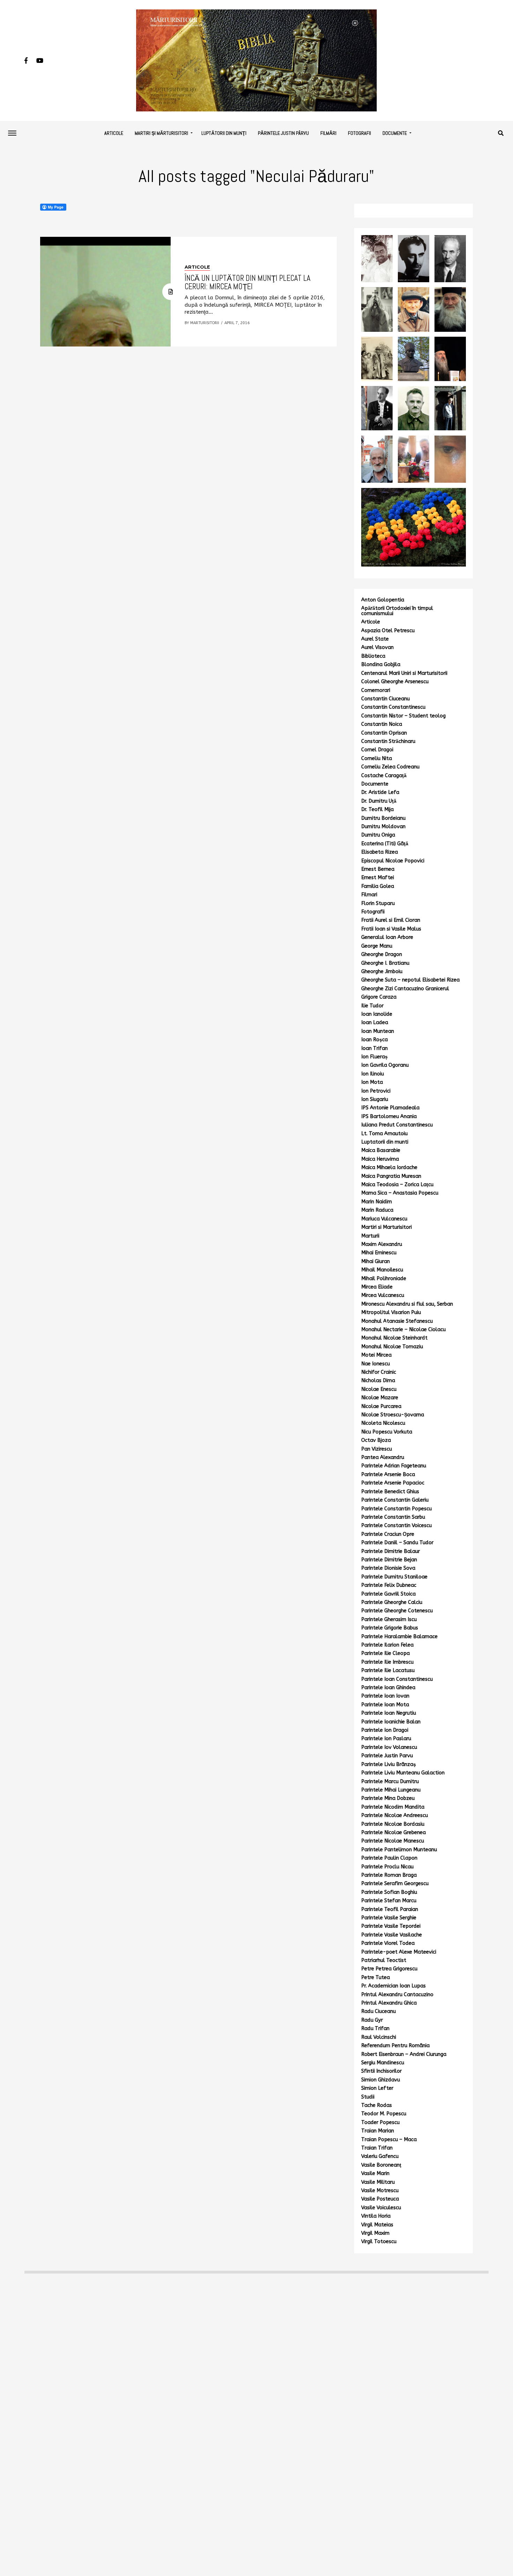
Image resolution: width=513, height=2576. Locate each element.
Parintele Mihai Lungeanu (391, 1790)
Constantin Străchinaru (388, 741)
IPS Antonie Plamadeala (390, 1108)
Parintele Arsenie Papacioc (393, 1483)
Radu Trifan (375, 2028)
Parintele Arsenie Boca (388, 1475)
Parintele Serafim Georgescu (395, 1884)
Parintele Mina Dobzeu (388, 1798)
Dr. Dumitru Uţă (379, 801)
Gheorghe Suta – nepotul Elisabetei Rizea (410, 980)
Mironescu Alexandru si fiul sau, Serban (407, 1304)
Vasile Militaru (378, 2182)
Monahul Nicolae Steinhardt (394, 1338)
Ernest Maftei (378, 878)
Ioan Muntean (378, 1031)
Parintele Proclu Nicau (387, 1867)
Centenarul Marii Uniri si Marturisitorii (404, 673)
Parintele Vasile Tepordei (391, 1926)
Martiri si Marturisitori (386, 1227)
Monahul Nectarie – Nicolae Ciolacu (403, 1330)
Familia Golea (378, 886)
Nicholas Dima (378, 1381)
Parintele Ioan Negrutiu (389, 1713)
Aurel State (375, 639)
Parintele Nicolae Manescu (393, 1841)
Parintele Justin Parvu (387, 1756)
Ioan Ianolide (377, 1014)
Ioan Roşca (374, 1040)
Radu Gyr (372, 2020)
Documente (395, 133)
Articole (114, 133)
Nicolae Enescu (379, 1389)
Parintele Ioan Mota (385, 1705)
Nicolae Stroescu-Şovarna (393, 1415)
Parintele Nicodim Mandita (393, 1807)
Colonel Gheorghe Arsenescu (395, 682)
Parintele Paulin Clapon (389, 1858)
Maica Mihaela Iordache (389, 1167)
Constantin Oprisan (384, 733)
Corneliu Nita (377, 758)
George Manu (377, 946)
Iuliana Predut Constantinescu (397, 1125)
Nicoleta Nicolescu (383, 1423)
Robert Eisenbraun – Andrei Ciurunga (404, 2054)
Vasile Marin (375, 2173)
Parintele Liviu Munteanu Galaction (403, 1773)
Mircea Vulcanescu (383, 1295)
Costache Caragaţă (384, 776)
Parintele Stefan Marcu (389, 1901)
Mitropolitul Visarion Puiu (391, 1312)
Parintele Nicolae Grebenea (393, 1833)
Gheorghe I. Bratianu (385, 963)
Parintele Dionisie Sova (388, 1568)
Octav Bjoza (376, 1440)
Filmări (328, 133)
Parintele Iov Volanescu (389, 1747)
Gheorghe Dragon (382, 954)
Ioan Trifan (374, 1048)
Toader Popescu (380, 2122)
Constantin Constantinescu (393, 707)
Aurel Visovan (377, 647)
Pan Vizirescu (377, 1449)
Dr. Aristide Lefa (380, 792)
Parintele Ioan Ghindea (388, 1688)
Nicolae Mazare (380, 1398)
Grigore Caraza (379, 997)
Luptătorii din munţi (224, 133)
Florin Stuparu (378, 903)
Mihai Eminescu (379, 1253)
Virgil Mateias (377, 2225)
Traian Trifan (377, 2148)
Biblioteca (373, 656)
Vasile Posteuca (380, 2199)
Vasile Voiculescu (381, 2208)
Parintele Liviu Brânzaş (389, 1764)
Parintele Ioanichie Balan (391, 1722)
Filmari (369, 895)
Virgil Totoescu (379, 2242)
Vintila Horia (376, 2216)
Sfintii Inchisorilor (381, 2071)
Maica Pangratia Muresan (391, 1176)
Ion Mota (372, 1082)
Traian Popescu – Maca (389, 2140)
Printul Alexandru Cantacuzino (397, 1995)
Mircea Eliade (377, 1287)
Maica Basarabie (381, 1150)
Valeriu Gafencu (380, 2156)
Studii (368, 2097)
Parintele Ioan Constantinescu (397, 1679)
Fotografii (359, 133)
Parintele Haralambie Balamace (399, 1637)
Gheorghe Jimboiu (382, 972)
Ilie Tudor (372, 1006)
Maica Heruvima (380, 1159)
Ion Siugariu (375, 1099)
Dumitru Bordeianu (383, 818)
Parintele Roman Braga (389, 1875)
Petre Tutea (376, 1977)
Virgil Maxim (375, 2233)
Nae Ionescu (376, 1364)
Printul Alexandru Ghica (389, 2003)
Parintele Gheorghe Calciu (392, 1602)
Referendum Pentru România (395, 2046)
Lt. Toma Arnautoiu (384, 1134)
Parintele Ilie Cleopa (385, 1653)
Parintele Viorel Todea (388, 1943)
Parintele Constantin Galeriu (395, 1500)
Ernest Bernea (378, 869)
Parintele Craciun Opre (388, 1534)
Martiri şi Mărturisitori (161, 133)
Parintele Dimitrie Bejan (389, 1560)
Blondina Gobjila (381, 665)
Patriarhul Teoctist (384, 1960)
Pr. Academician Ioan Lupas (393, 1986)
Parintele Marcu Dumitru (390, 1782)
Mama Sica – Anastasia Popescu (400, 1193)
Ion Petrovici (376, 1091)
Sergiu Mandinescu (383, 2063)
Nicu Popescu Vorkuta (387, 1432)
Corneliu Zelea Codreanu (390, 767)
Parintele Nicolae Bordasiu (393, 1824)
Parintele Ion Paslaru (386, 1739)
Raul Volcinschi (379, 2037)
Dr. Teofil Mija (377, 809)
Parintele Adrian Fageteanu (394, 1466)
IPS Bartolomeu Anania (389, 1116)
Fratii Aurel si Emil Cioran (391, 920)
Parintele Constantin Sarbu (393, 1517)
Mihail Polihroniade (384, 1279)
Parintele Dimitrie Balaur (391, 1551)
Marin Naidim (377, 1202)
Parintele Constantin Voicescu (396, 1526)
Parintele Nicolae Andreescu (395, 1815)
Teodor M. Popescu (384, 2114)
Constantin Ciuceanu (385, 699)
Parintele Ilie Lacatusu (388, 1670)
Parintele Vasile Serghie (389, 1918)
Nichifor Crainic (379, 1372)
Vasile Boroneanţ (381, 2165)
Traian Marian (378, 2131)
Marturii (370, 1236)
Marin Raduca (377, 1210)
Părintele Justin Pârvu (283, 133)
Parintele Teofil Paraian (390, 1909)
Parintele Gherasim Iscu (389, 1619)
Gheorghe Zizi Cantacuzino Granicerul (405, 989)
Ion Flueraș (374, 1057)
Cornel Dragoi (377, 750)
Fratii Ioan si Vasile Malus (391, 929)
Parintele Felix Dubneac (389, 1585)
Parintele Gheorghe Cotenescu (397, 1611)
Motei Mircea (376, 1355)
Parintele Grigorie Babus (390, 1628)
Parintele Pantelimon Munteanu (399, 1850)
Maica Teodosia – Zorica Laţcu (397, 1185)
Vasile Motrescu (380, 2191)
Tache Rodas (377, 2105)
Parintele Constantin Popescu (396, 1509)
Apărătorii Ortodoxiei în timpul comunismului (397, 611)
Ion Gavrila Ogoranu (385, 1065)
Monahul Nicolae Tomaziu (392, 1347)
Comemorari (376, 690)
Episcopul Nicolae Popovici (393, 861)
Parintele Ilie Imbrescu (387, 1662)
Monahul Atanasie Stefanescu (397, 1321)
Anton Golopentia (383, 600)
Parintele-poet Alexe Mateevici (399, 1952)
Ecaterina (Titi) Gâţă (385, 844)
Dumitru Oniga (378, 835)
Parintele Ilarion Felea (387, 1645)
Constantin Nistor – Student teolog (403, 716)
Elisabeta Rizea (380, 852)
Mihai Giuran (376, 1261)
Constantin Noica (382, 724)
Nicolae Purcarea (381, 1406)
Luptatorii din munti (385, 1142)
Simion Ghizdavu (381, 2080)
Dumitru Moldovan (383, 827)
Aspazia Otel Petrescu (388, 631)
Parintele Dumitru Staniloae (394, 1577)
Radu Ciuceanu (378, 2011)
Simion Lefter (377, 2088)
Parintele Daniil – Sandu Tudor (397, 1543)
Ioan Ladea (375, 1023)
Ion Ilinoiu (373, 1074)
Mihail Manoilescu (382, 1270)
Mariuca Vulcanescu (384, 1219)
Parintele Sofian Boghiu (389, 1892)
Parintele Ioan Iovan (385, 1696)
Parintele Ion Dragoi (385, 1730)
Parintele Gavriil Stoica (388, 1594)
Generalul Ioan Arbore (387, 937)
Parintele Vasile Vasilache (392, 1935)
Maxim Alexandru (382, 1244)
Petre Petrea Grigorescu (389, 1969)
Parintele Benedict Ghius (390, 1492)
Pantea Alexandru (383, 1457)
